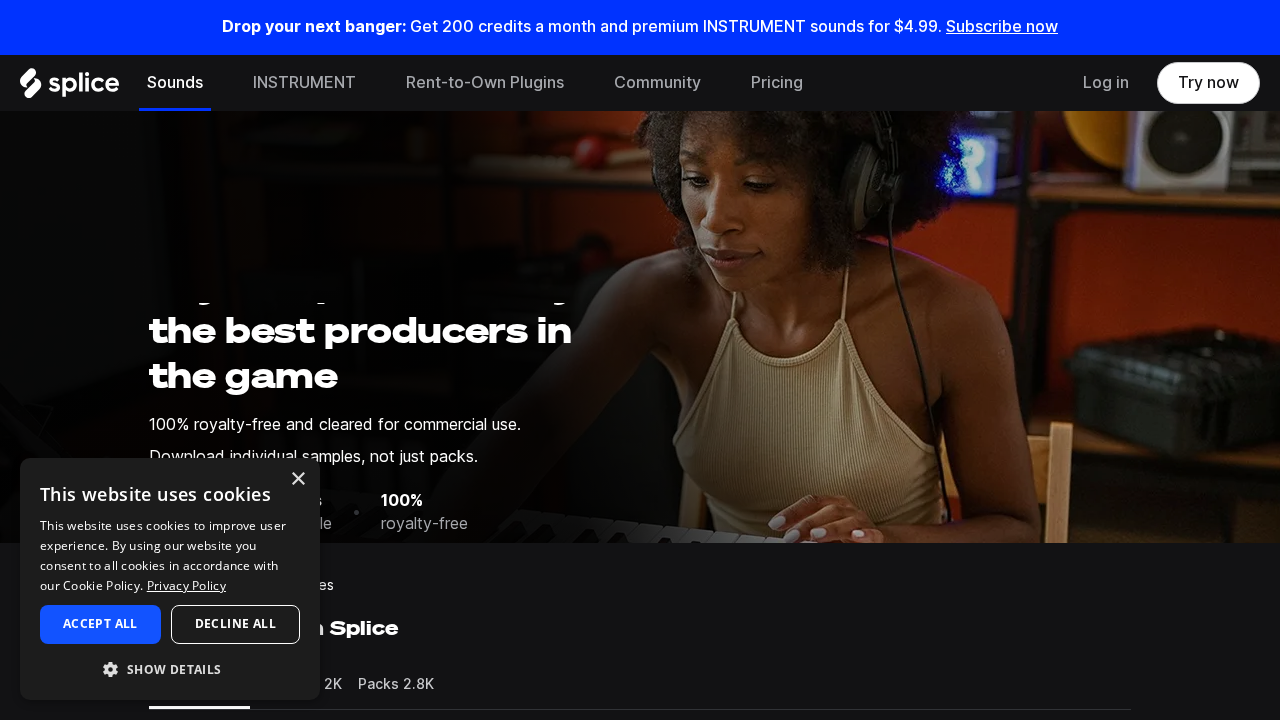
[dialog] (170, 579)
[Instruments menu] (371, 83)
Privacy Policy (186, 585)
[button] (170, 668)
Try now (1208, 82)
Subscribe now (1002, 26)
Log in (1106, 82)
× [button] (297, 479)
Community (657, 82)
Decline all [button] (235, 623)
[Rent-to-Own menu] (579, 83)
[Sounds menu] (218, 83)
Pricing (777, 82)
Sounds (175, 82)
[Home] (69, 88)
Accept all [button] (100, 623)
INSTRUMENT (304, 82)
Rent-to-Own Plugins (485, 82)
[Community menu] (716, 83)
